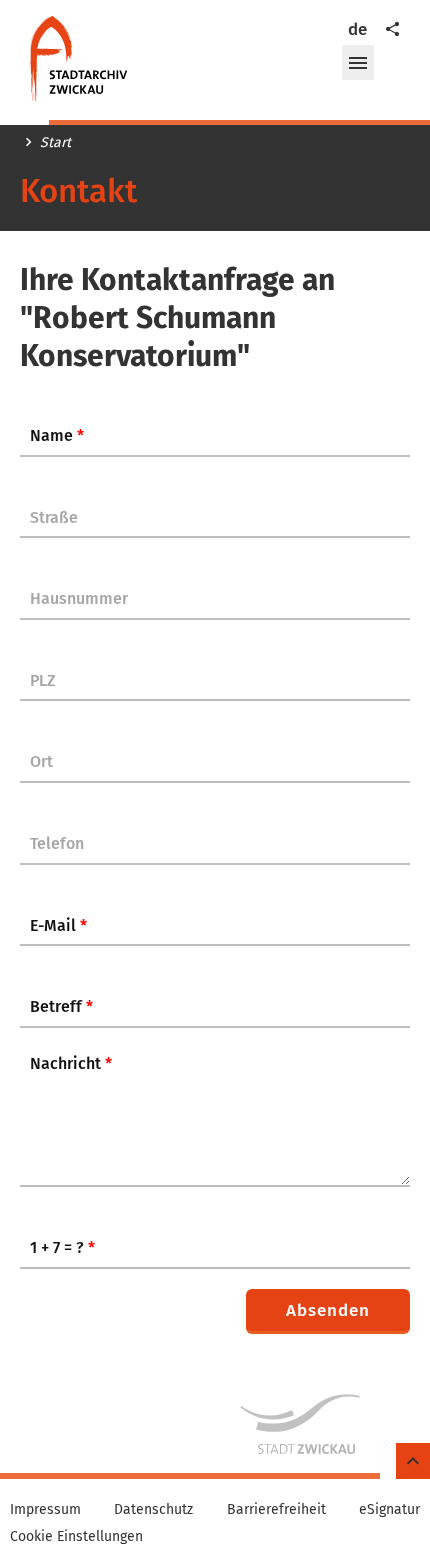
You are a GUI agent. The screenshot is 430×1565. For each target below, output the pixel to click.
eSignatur (389, 1510)
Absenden (328, 1310)
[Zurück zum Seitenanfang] (413, 1461)
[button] (358, 63)
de (357, 29)
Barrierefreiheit (276, 1510)
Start (55, 143)
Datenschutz (153, 1510)
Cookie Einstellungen (76, 1537)
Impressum (45, 1510)
